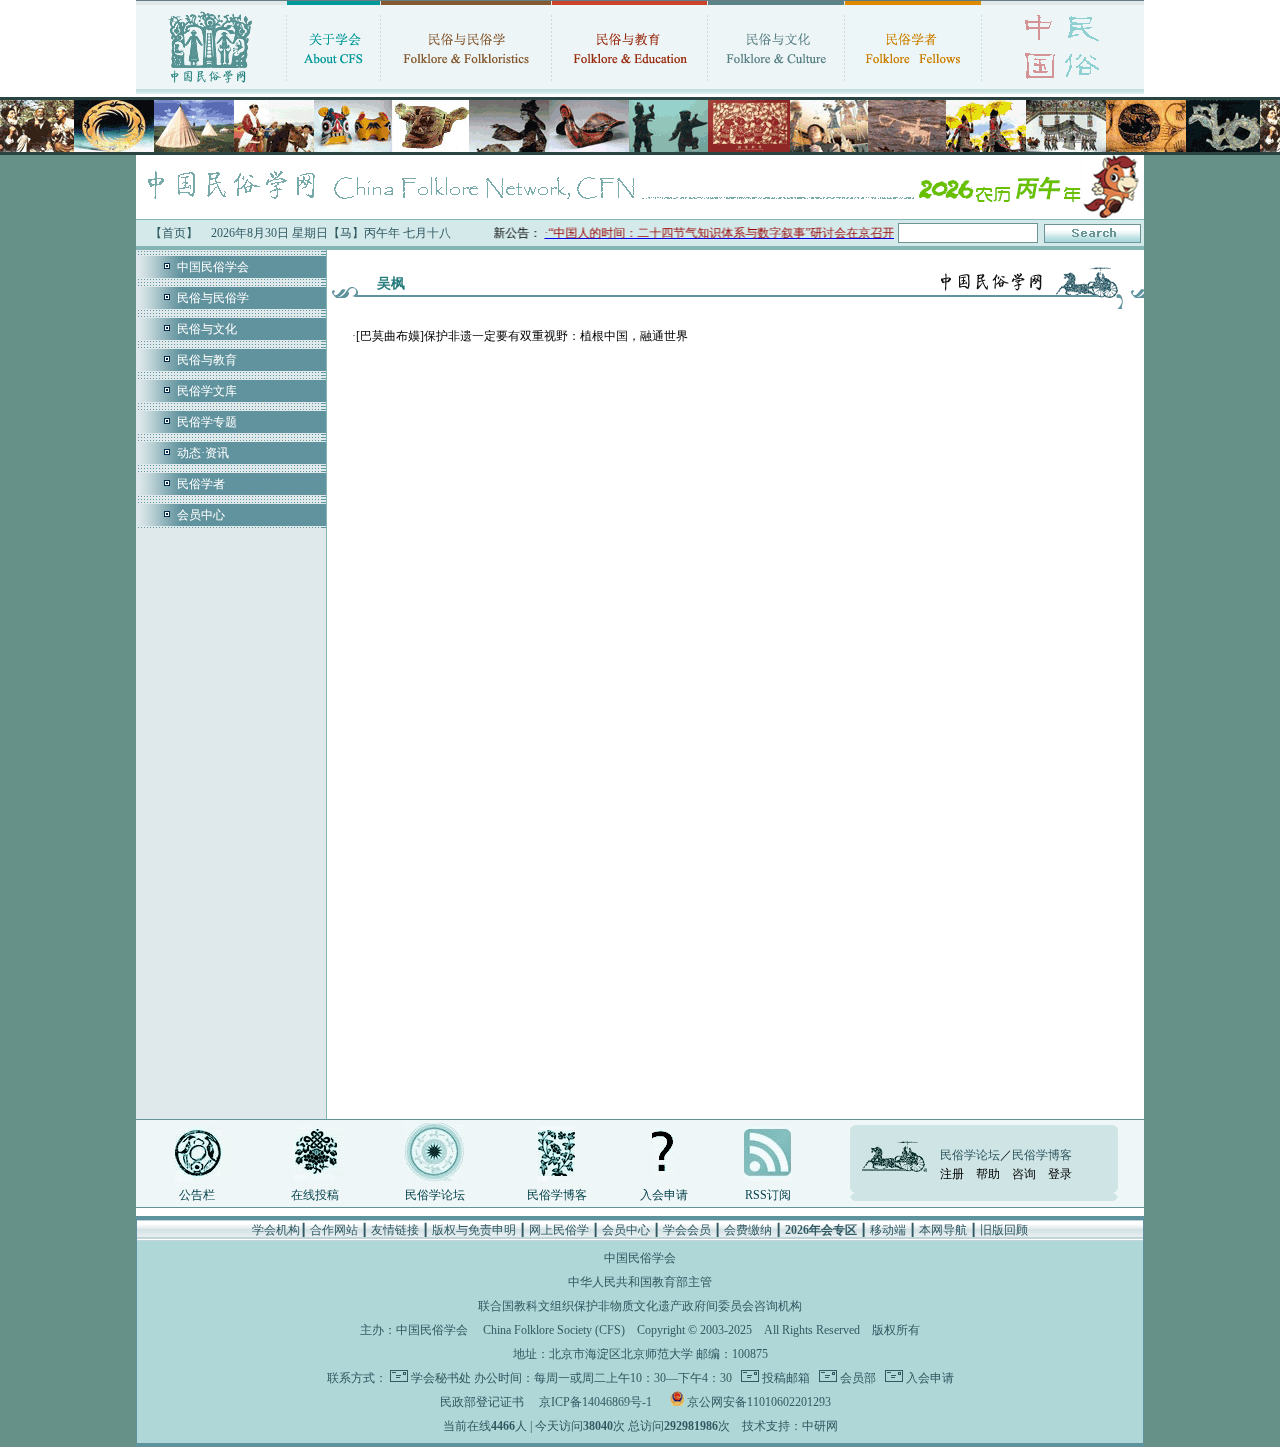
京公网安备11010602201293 (759, 1402)
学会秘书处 (441, 1378)
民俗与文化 (207, 329)
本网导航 (943, 1230)
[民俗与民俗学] (466, 85)
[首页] (211, 85)
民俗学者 (201, 484)
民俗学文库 (207, 391)
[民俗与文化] (776, 85)
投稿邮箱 (784, 1378)
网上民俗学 (559, 1230)
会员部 (856, 1378)
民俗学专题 (207, 422)
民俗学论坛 (435, 1195)
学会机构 (276, 1230)
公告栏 (197, 1195)
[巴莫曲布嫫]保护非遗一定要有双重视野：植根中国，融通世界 (522, 336)
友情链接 (395, 1230)
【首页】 (174, 233)
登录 (1060, 1174)
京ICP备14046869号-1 (595, 1402)
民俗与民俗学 (213, 298)
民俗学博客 (557, 1195)
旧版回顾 (1004, 1230)
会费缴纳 (748, 1230)
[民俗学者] (913, 85)
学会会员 (687, 1230)
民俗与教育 (207, 360)
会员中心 (201, 515)
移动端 (888, 1230)
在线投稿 (315, 1195)
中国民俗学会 (213, 267)
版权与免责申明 (474, 1230)
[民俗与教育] (629, 85)
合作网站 (334, 1230)
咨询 (1024, 1174)
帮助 (988, 1174)
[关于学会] (333, 85)
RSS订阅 (768, 1195)
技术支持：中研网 (790, 1426)
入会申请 (664, 1195)
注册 (952, 1174)
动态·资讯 (203, 453)
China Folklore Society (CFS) (554, 1330)
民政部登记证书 (482, 1402)
